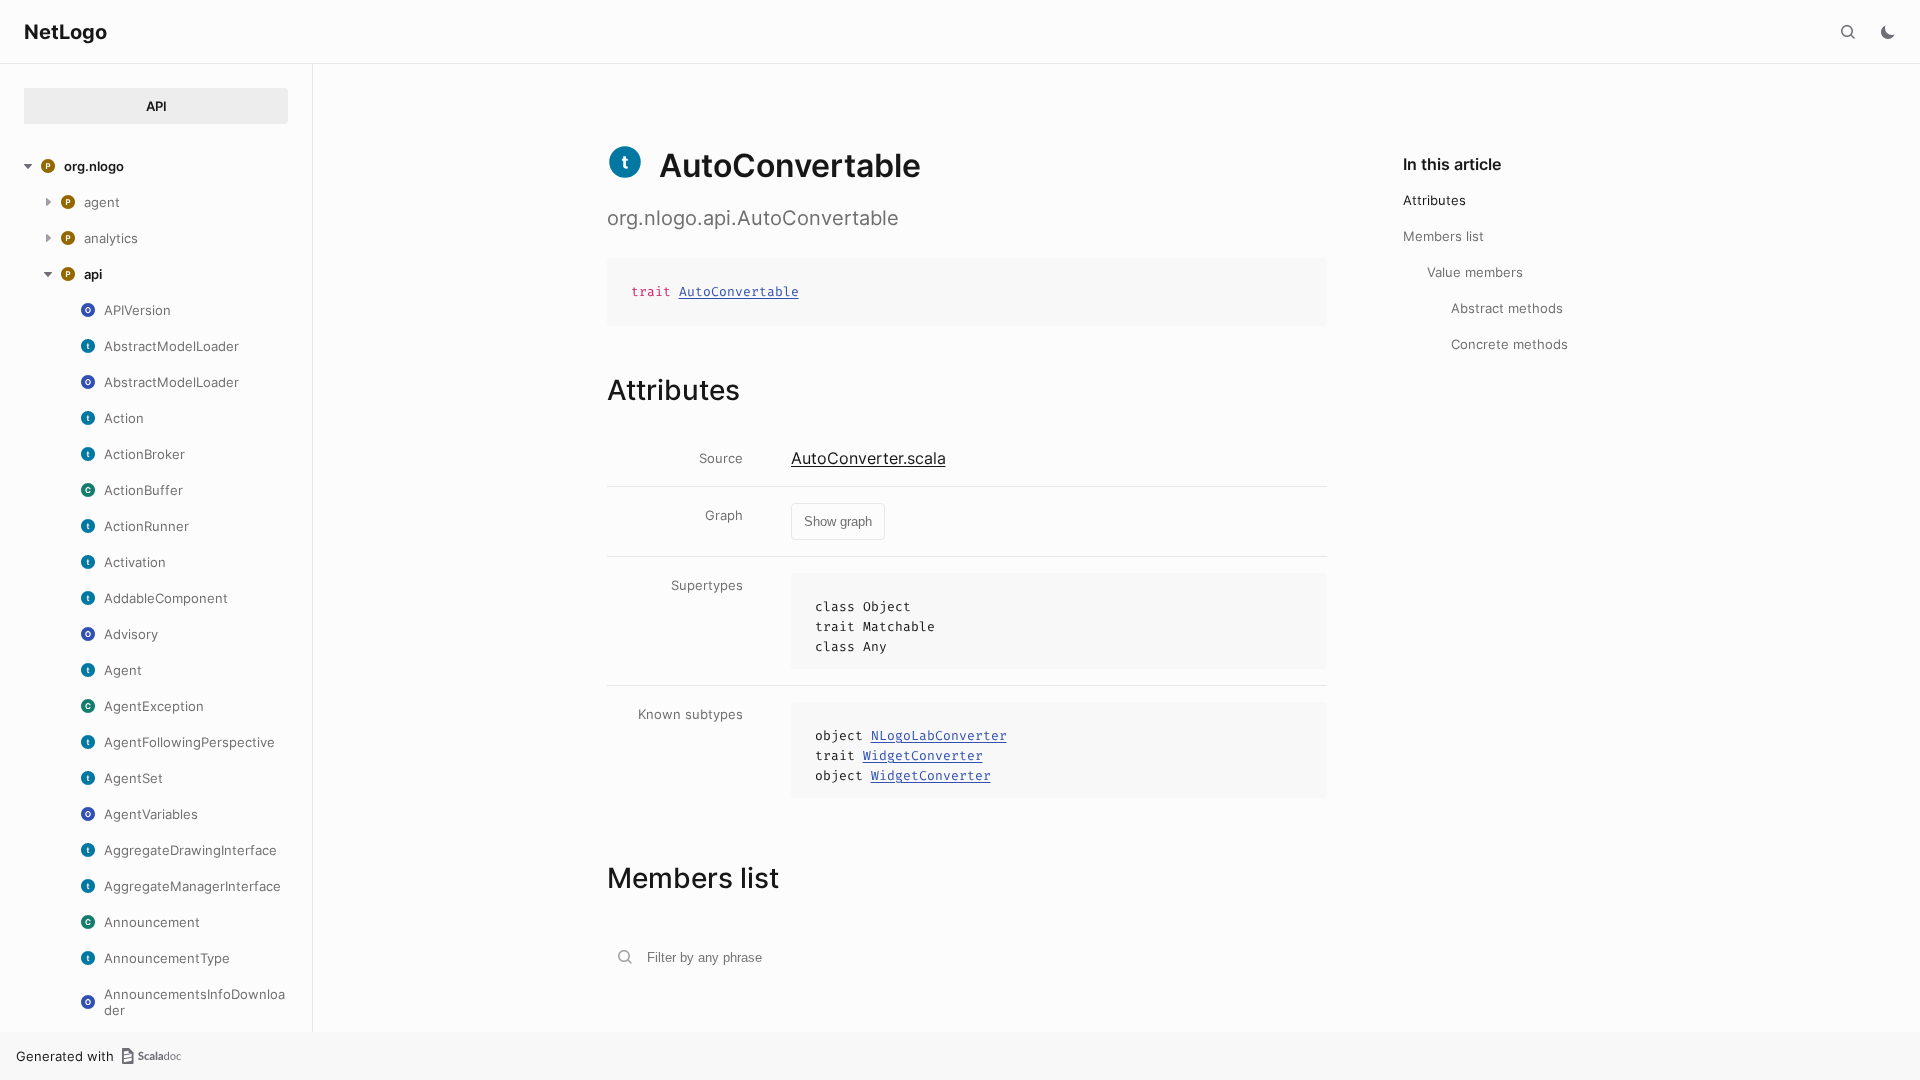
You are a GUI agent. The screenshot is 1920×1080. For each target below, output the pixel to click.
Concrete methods (1509, 344)
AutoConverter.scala (868, 458)
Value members (1475, 272)
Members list (1443, 236)
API (156, 106)
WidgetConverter (923, 755)
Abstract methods (1507, 308)
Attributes (1434, 200)
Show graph (838, 521)
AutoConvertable (739, 291)
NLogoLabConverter (939, 735)
